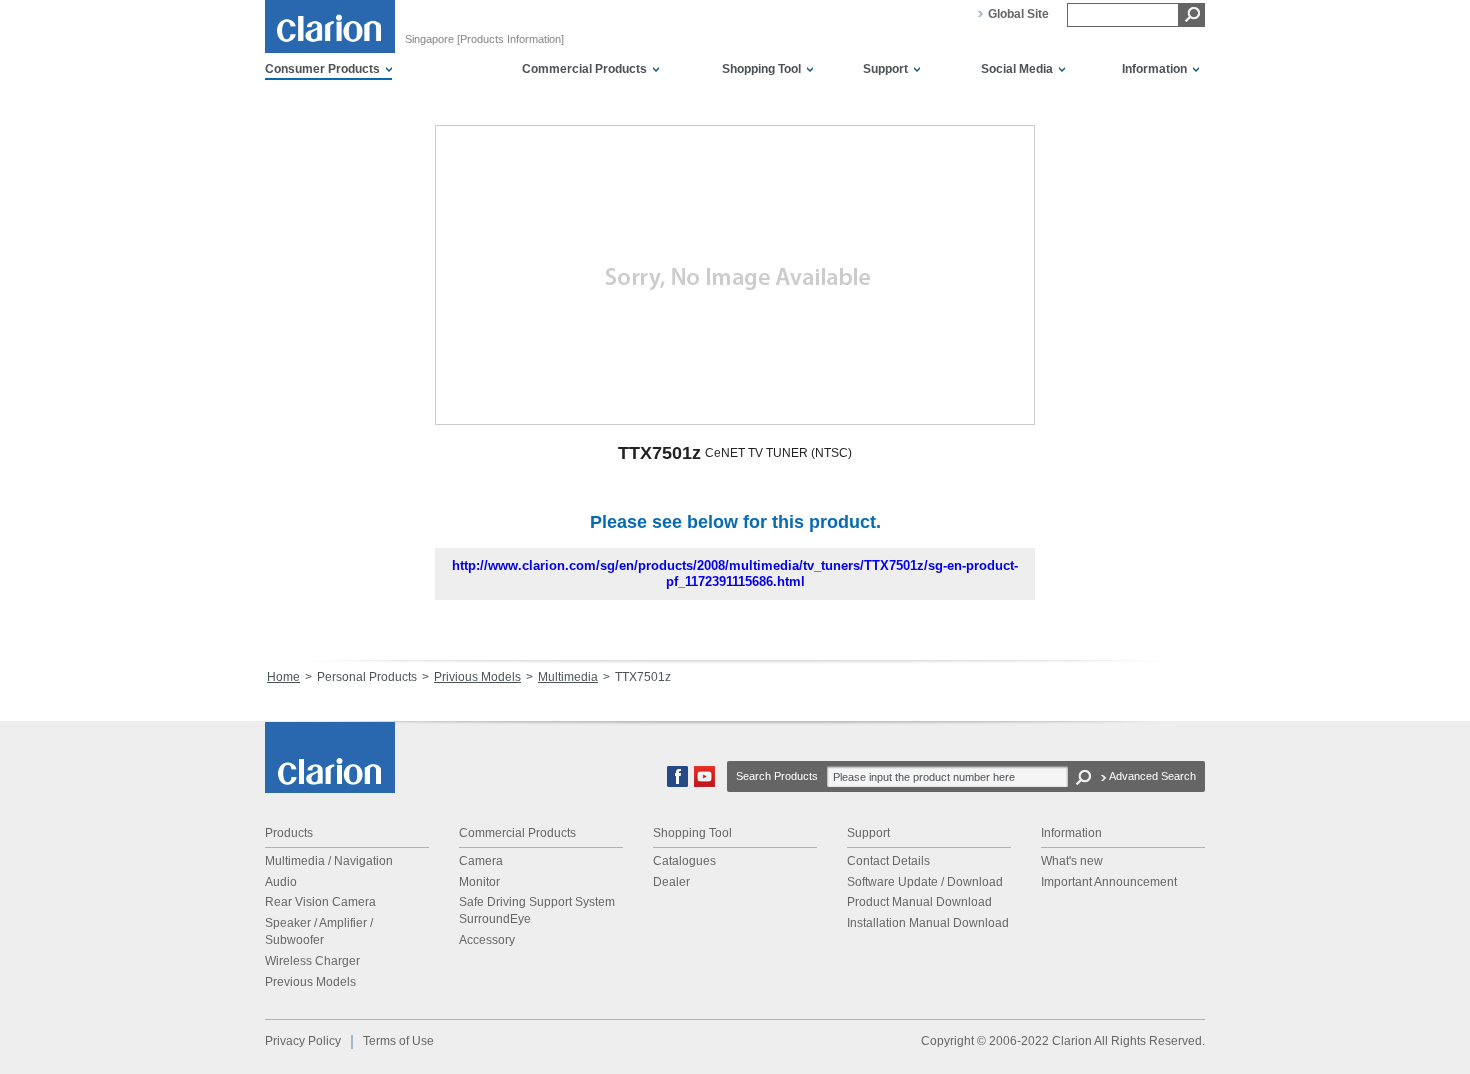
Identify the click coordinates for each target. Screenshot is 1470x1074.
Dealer (671, 882)
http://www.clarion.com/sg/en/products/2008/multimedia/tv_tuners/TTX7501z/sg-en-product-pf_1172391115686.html (735, 573)
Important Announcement (1109, 882)
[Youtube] (704, 783)
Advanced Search (1152, 776)
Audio (281, 882)
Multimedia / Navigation (329, 861)
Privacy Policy (303, 1041)
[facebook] (677, 783)
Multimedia (568, 677)
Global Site (1018, 14)
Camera (481, 861)
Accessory (487, 940)
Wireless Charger (312, 961)
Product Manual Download (919, 902)
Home (283, 677)
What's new (1072, 861)
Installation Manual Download (928, 923)
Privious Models (477, 677)
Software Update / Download (925, 882)
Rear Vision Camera (320, 902)
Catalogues (684, 861)
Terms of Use (398, 1041)
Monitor (479, 882)
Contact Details (888, 861)
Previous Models (310, 982)
